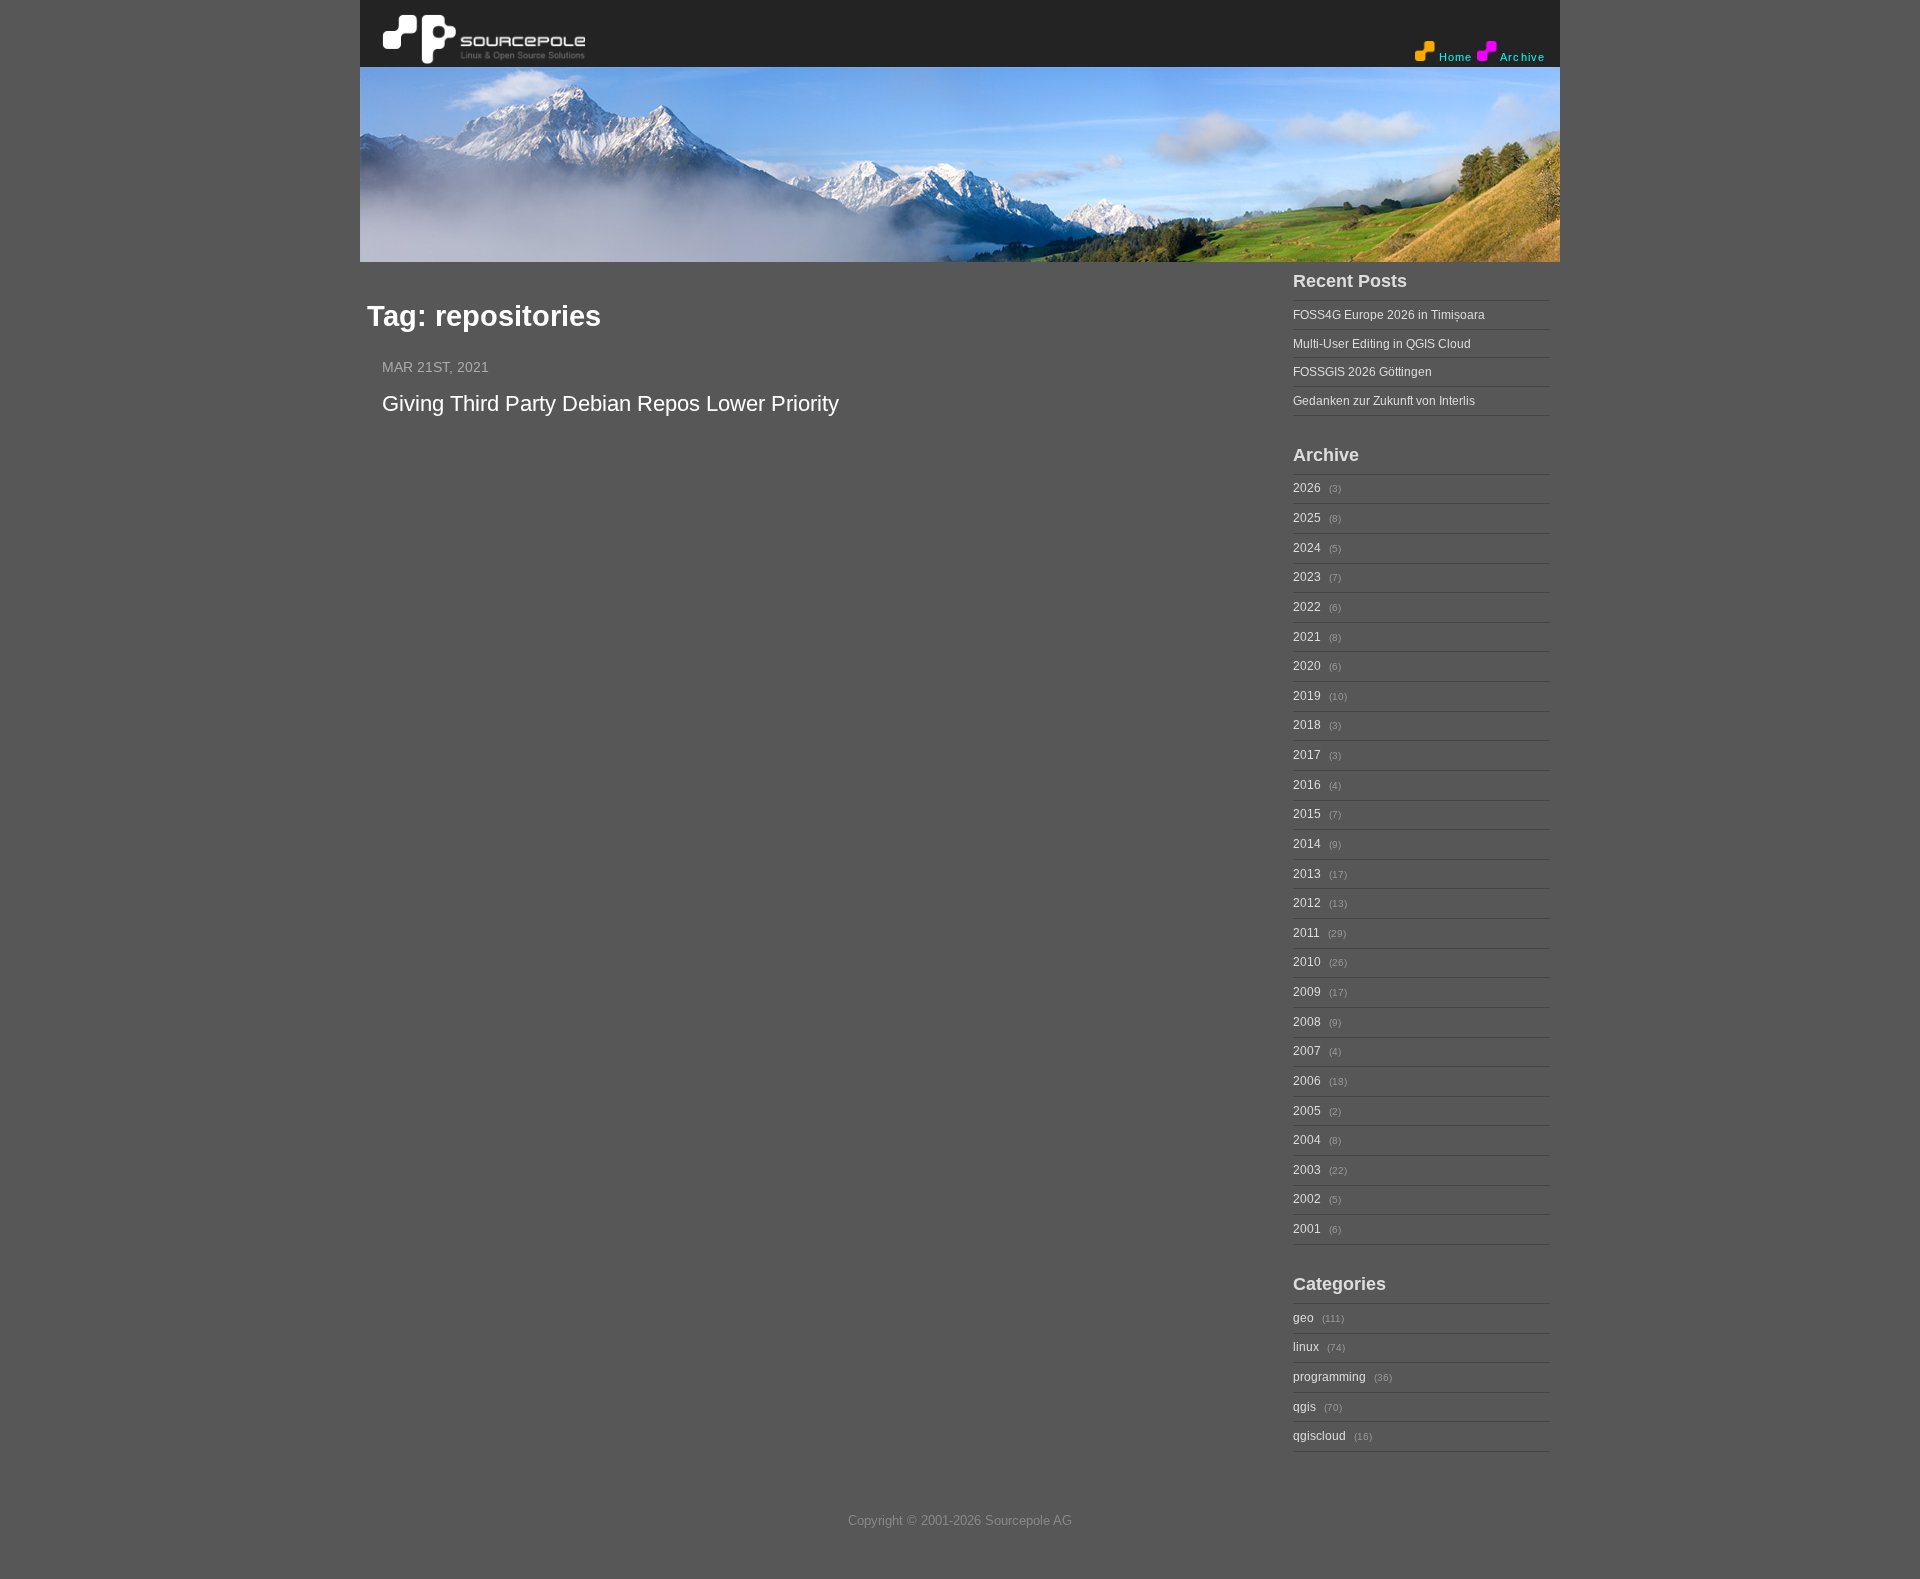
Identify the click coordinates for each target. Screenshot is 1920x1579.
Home (1454, 57)
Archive (1521, 57)
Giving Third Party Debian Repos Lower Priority (610, 403)
